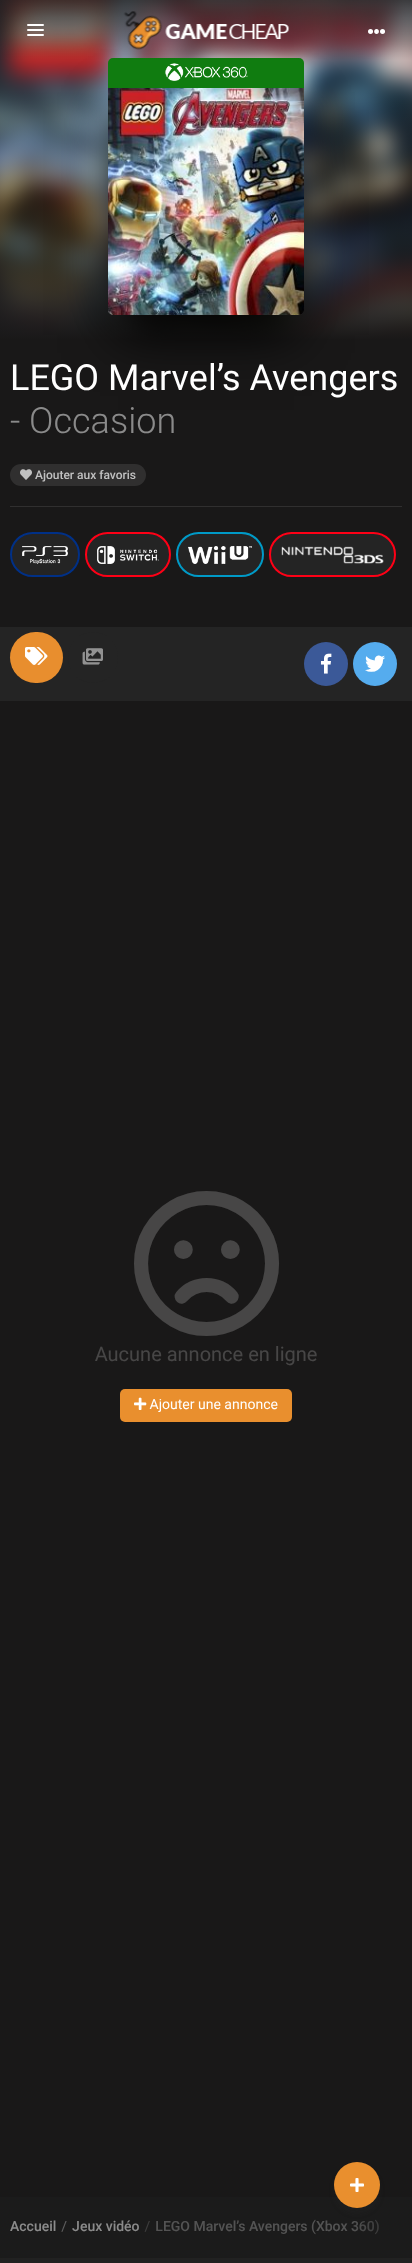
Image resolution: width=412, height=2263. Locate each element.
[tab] (36, 657)
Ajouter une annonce (212, 1405)
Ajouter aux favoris (84, 475)
